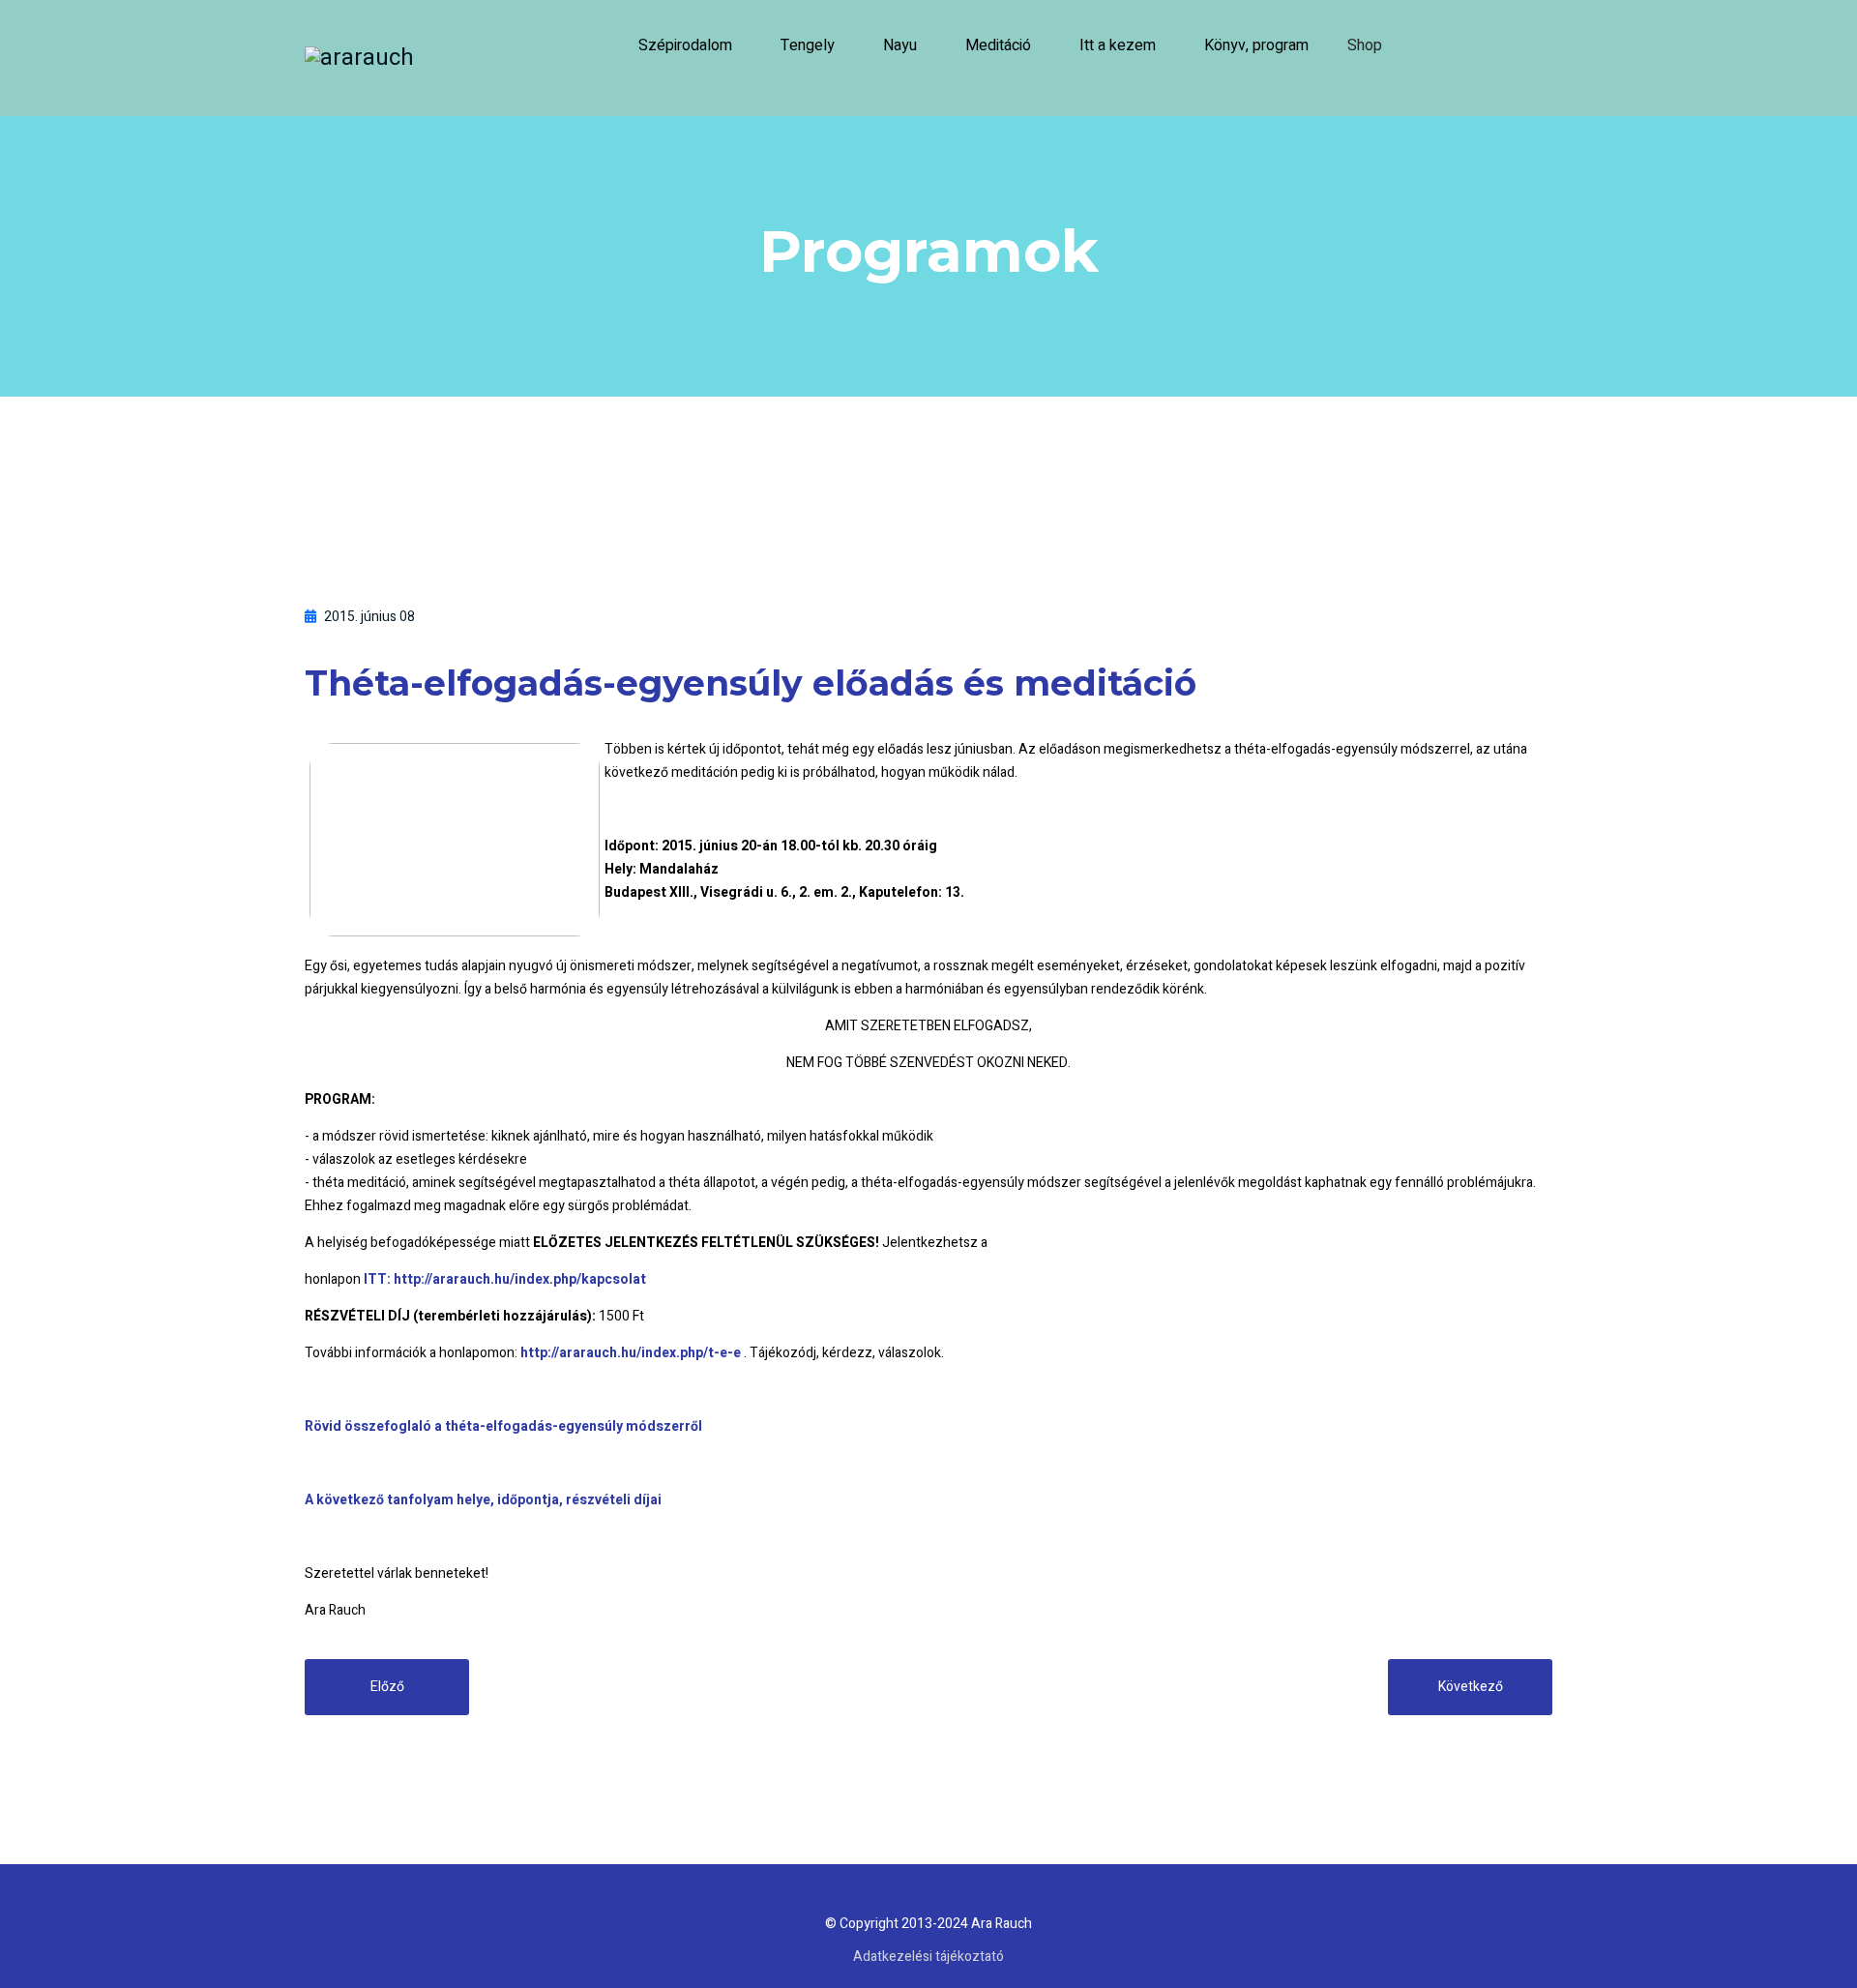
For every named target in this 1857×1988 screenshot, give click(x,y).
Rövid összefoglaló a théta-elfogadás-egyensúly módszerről (503, 1426)
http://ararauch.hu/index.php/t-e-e (631, 1353)
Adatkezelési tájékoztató (928, 1957)
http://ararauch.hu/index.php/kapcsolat (520, 1279)
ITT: (379, 1279)
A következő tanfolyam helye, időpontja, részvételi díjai (483, 1500)
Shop (1365, 45)
